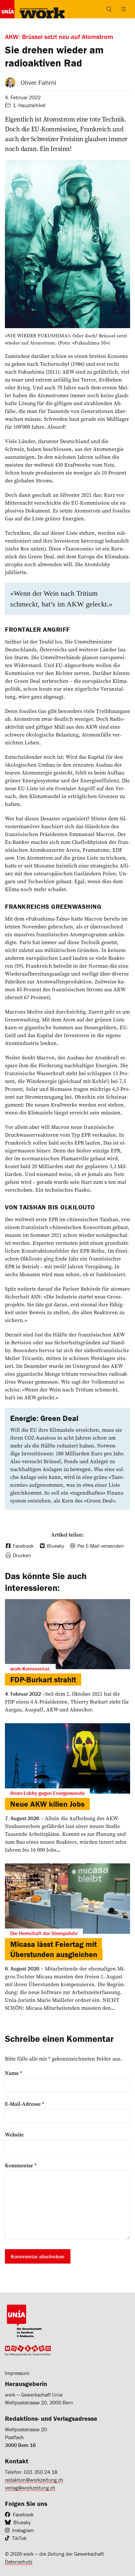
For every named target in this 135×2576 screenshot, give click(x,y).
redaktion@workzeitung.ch (34, 2480)
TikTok (19, 2538)
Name (14, 2073)
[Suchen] (109, 9)
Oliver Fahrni (39, 82)
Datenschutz (19, 2562)
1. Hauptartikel (29, 105)
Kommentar (21, 2165)
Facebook (23, 2514)
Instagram (23, 2530)
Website (14, 2135)
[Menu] (124, 9)
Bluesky (22, 2522)
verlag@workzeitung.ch (30, 2488)
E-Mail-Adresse (25, 2104)
